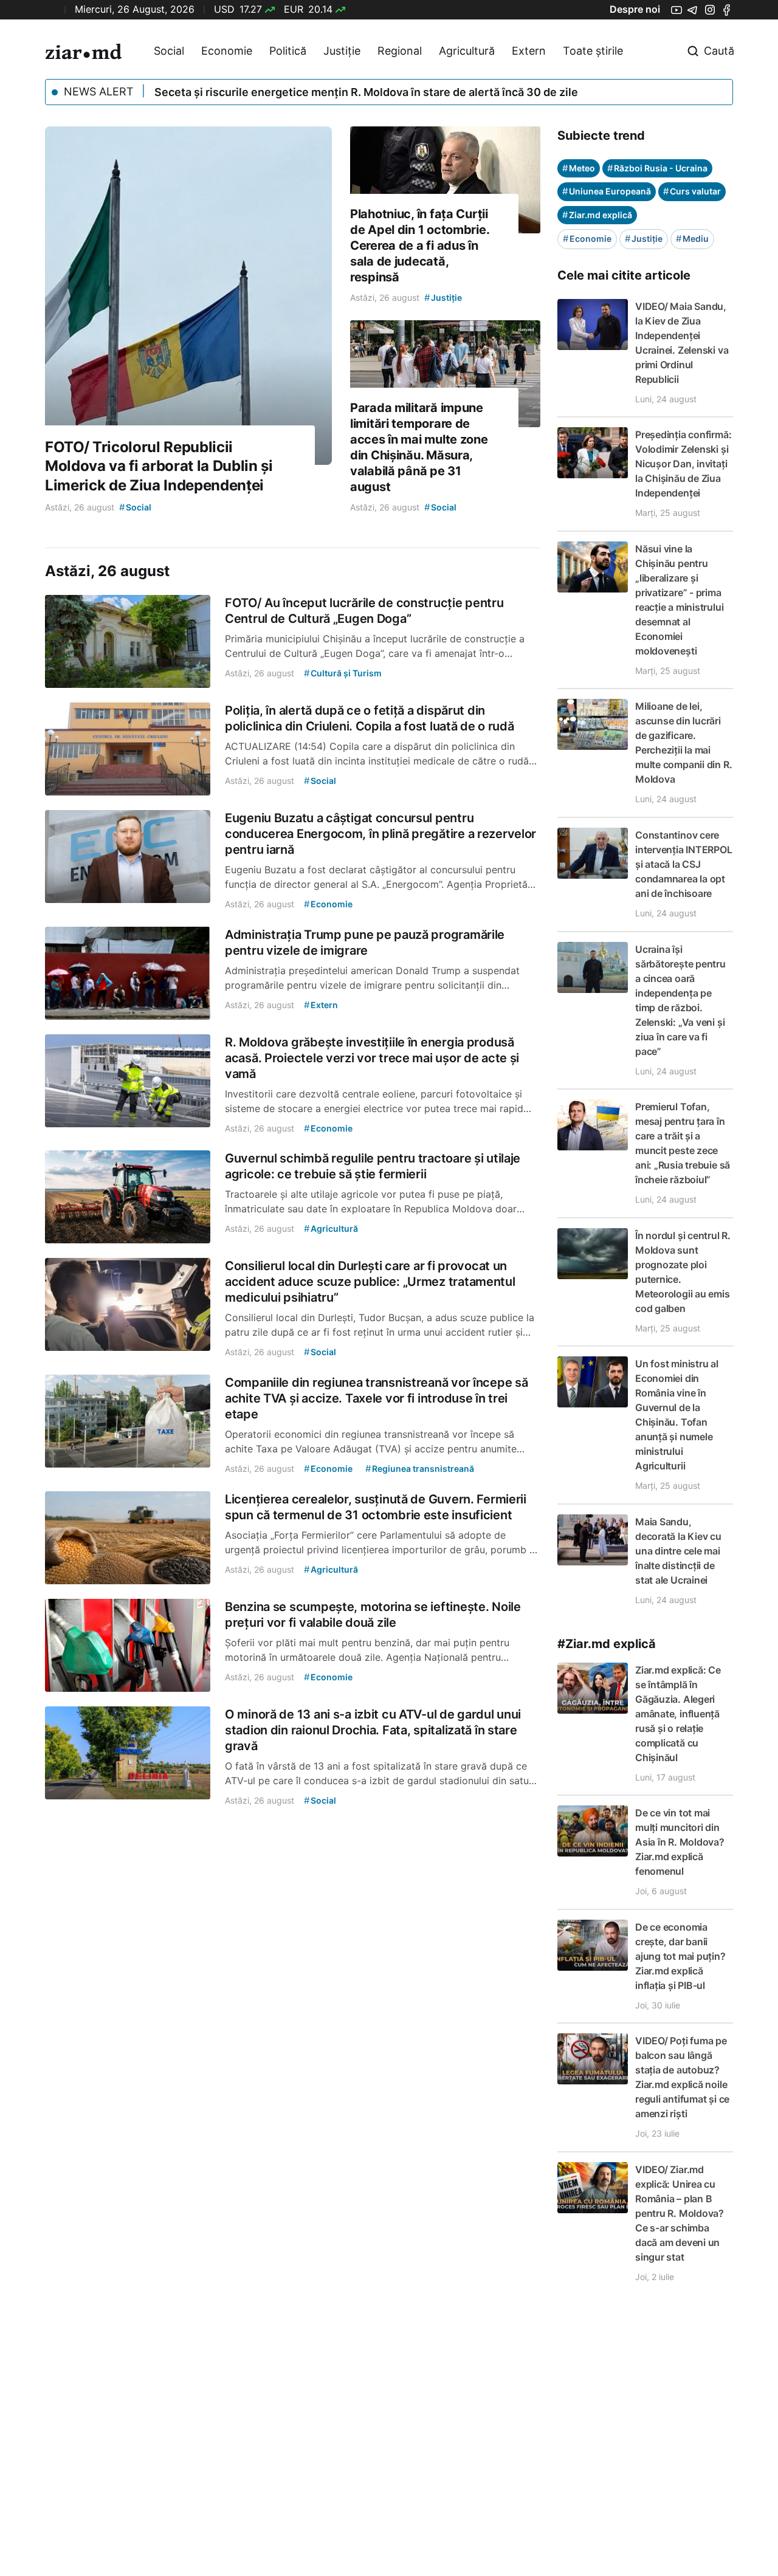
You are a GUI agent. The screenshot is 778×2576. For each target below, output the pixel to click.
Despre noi (635, 9)
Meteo (579, 168)
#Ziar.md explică (607, 1644)
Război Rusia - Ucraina (657, 168)
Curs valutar (692, 191)
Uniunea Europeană (607, 191)
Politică (288, 51)
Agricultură (467, 51)
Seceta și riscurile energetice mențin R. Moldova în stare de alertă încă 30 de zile (366, 92)
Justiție (342, 51)
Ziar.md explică (597, 215)
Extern (529, 51)
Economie (227, 51)
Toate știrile (593, 51)
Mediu (692, 239)
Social (169, 51)
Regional (400, 51)
